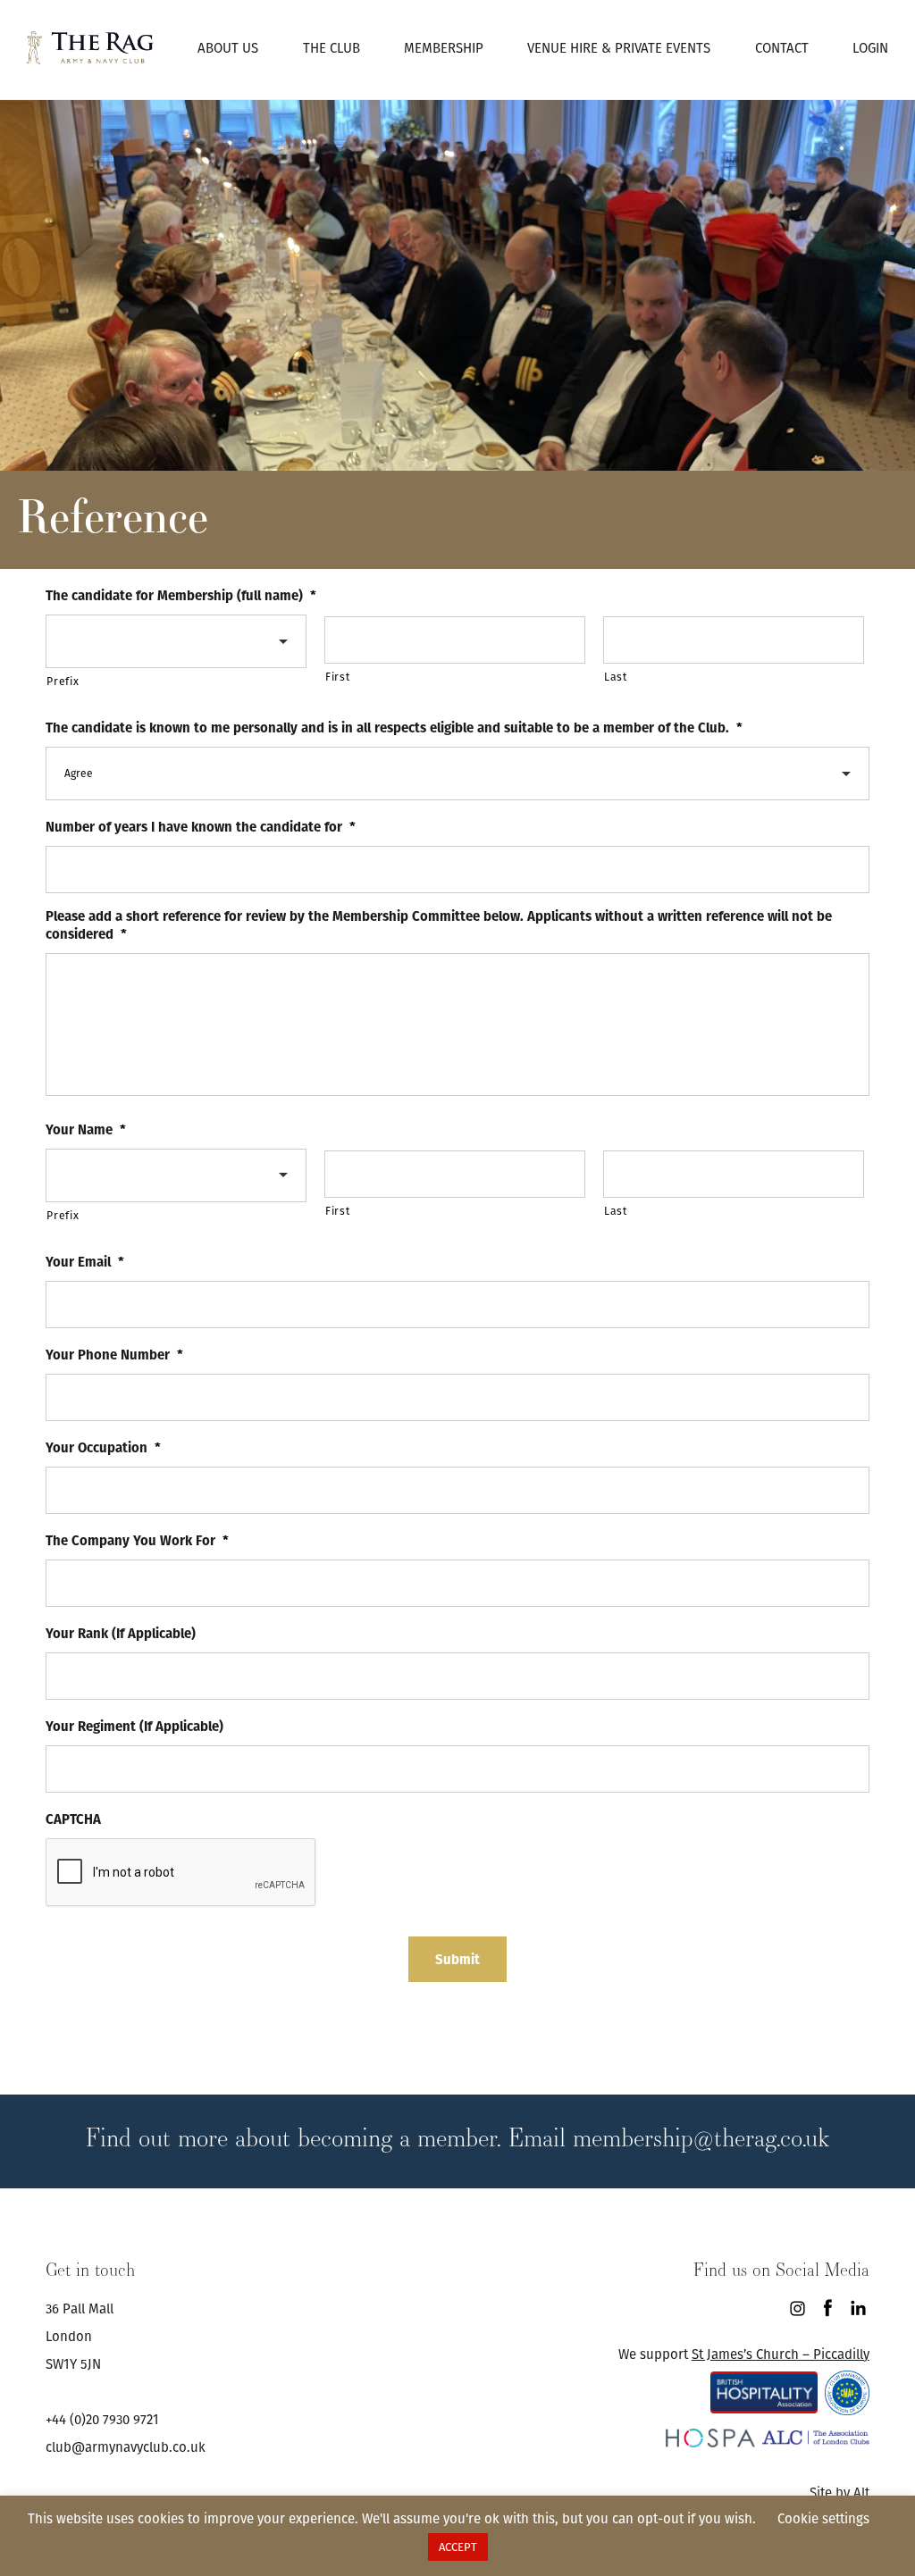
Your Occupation (103, 1448)
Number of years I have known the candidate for (201, 827)
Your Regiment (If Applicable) (134, 1727)
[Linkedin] (858, 2308)
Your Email (85, 1262)
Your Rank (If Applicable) (121, 1634)
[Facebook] (828, 2308)
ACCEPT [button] (458, 2547)
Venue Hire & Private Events (619, 48)
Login (870, 48)
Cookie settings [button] (823, 2518)
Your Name (86, 1130)
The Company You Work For (137, 1541)
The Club (332, 48)
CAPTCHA (73, 1819)
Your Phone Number (114, 1355)
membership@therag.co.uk (701, 2137)
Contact (782, 48)
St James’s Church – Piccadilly (781, 2354)
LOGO (90, 47)
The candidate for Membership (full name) (181, 596)
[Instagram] (797, 2308)
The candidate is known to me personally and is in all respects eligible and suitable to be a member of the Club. (394, 728)
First (337, 677)
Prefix (63, 681)
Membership (444, 48)
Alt (861, 2492)
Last (616, 677)
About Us (228, 48)
